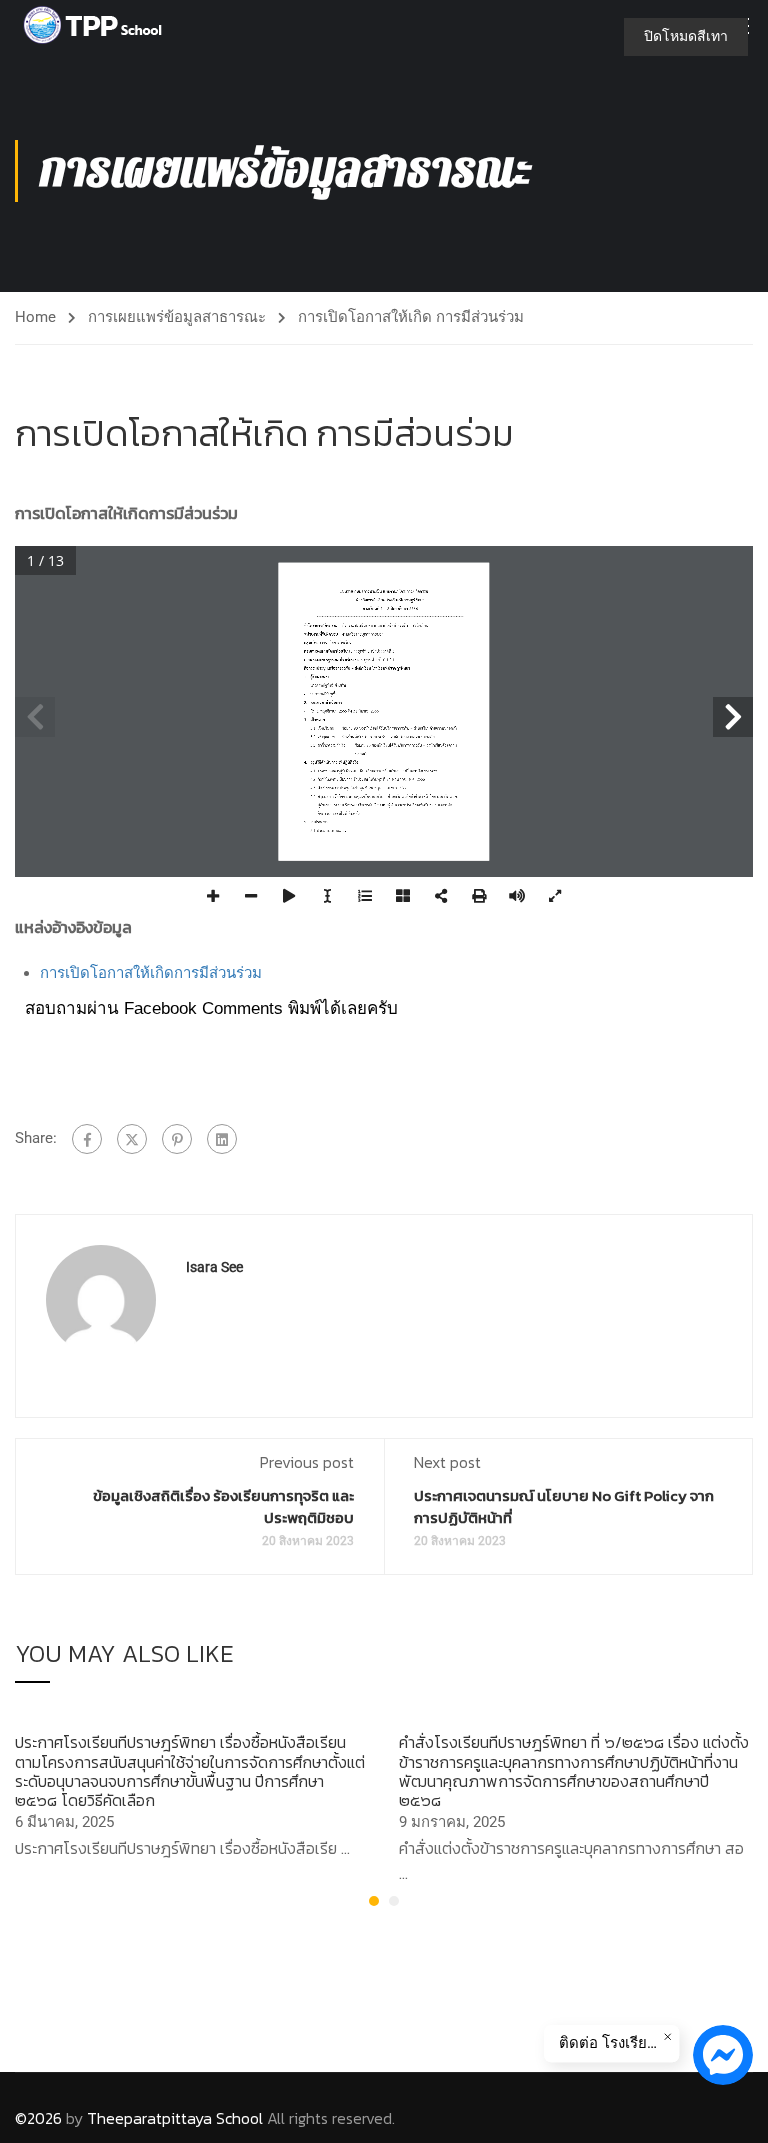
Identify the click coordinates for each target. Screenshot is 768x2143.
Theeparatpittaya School (175, 2118)
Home (35, 317)
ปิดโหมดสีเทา (686, 36)
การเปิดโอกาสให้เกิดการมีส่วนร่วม (151, 973)
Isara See (214, 1267)
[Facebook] (87, 1139)
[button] (374, 1901)
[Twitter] (132, 1139)
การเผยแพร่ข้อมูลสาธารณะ (177, 317)
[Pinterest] (177, 1139)
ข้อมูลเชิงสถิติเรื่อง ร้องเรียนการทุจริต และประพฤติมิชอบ (223, 1506)
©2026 (38, 2118)
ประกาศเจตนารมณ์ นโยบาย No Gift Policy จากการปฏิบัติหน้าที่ (564, 1506)
